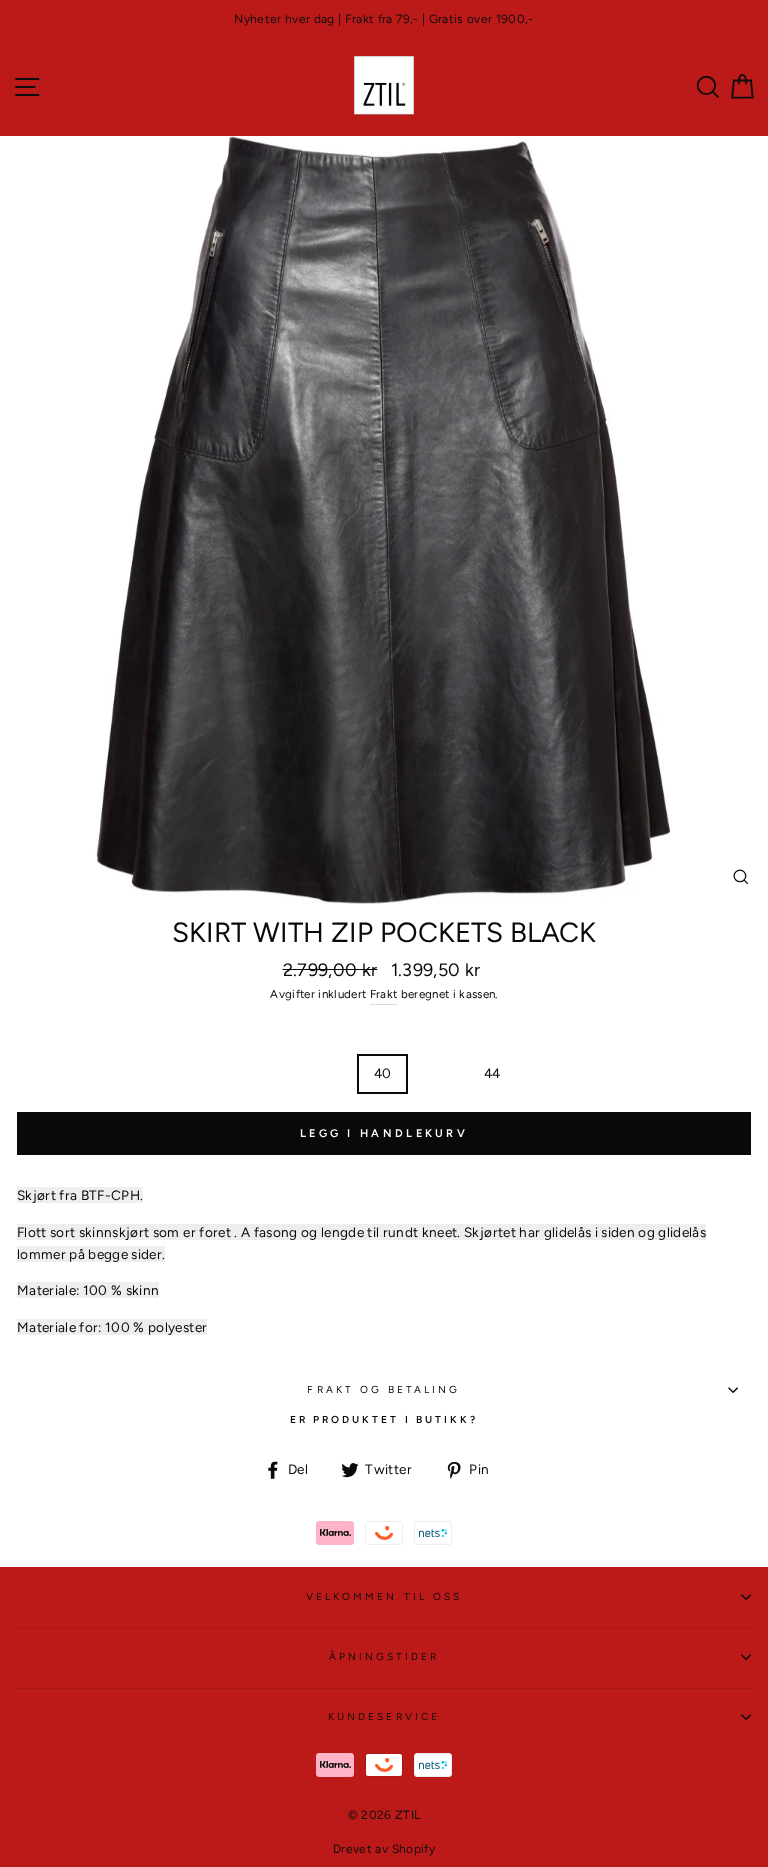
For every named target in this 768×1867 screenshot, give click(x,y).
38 (328, 1073)
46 (547, 1073)
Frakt (384, 994)
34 (221, 1073)
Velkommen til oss (384, 1596)
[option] (384, 19)
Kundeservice (384, 1716)
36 (274, 1073)
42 (437, 1073)
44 (492, 1073)
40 (383, 1073)
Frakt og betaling (383, 1389)
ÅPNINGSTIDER (384, 1656)
